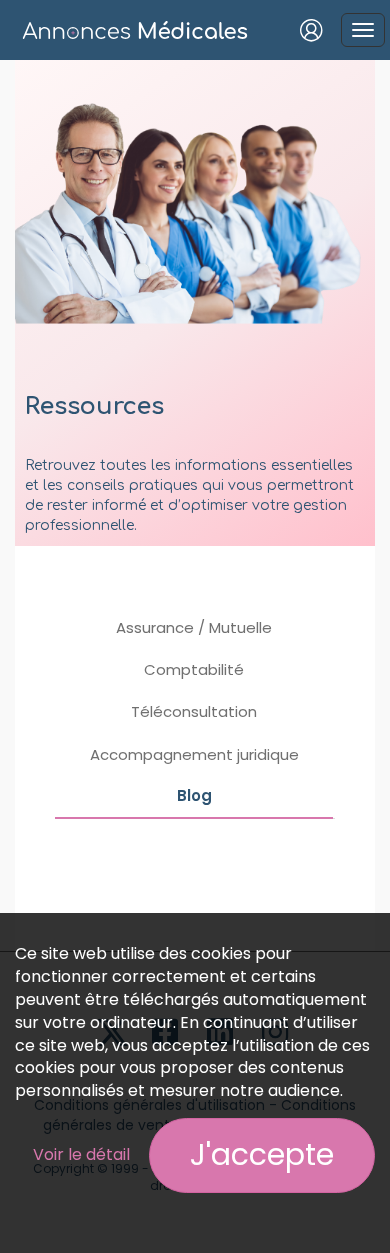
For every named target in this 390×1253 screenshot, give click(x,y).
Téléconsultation (194, 711)
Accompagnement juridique (194, 754)
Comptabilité (194, 669)
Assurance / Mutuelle (194, 627)
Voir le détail (81, 1154)
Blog (194, 795)
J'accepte (262, 1154)
